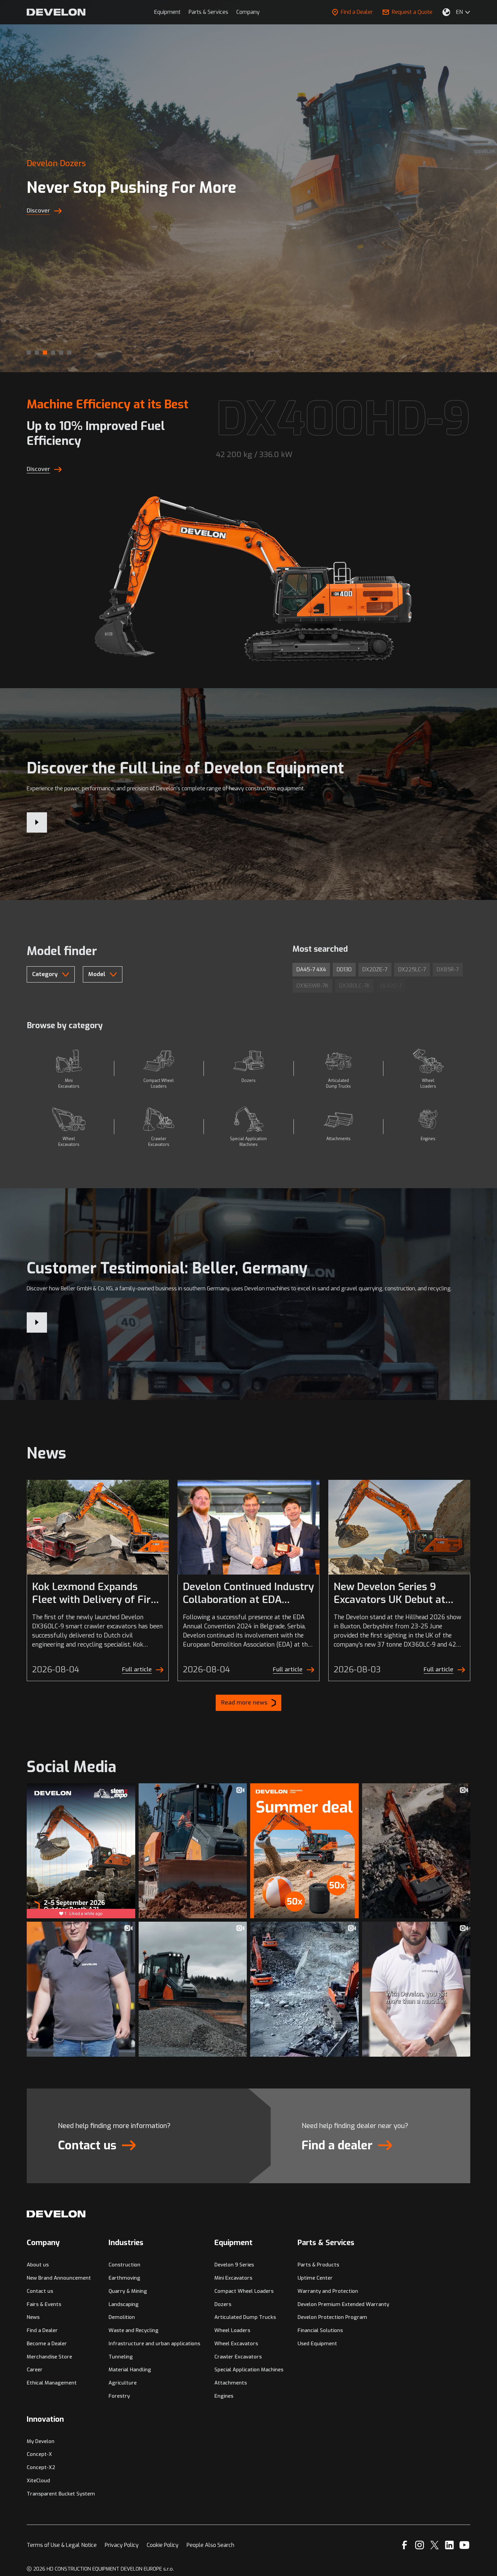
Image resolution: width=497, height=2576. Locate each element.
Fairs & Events (44, 2304)
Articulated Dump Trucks (245, 2317)
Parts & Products (318, 2265)
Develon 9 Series (234, 2265)
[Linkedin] (449, 2545)
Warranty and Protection (328, 2291)
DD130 (344, 969)
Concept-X (39, 2454)
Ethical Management (52, 2383)
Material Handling (130, 2370)
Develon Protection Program (332, 2317)
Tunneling (121, 2357)
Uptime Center (315, 2278)
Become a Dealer (47, 2344)
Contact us (40, 2291)
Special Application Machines (249, 2370)
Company (248, 12)
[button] (29, 353)
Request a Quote (412, 12)
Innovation (45, 2419)
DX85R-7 (448, 969)
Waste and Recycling (134, 2330)
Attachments (231, 2383)
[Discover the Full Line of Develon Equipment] (37, 822)
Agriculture (123, 2383)
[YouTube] (464, 2545)
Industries (126, 2243)
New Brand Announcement (59, 2278)
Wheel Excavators (236, 2344)
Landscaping (124, 2304)
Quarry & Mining (128, 2291)
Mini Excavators (233, 2278)
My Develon (41, 2441)
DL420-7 (391, 986)
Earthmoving (124, 2278)
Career (35, 2370)
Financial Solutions (320, 2330)
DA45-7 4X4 (311, 969)
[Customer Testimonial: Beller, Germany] (37, 1323)
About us (38, 2265)
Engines (224, 2396)
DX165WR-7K (312, 986)
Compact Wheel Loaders (244, 2291)
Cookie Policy (163, 2545)
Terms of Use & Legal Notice (62, 2545)
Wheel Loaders (232, 2330)
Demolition (122, 2317)
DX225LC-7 (412, 969)
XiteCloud (38, 2481)
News (33, 2317)
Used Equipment (317, 2344)
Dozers (223, 2304)
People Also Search (210, 2545)
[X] (435, 2545)
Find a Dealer (357, 12)
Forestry (119, 2396)
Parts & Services (208, 12)
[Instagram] (420, 2545)
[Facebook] (405, 2545)
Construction (124, 2265)
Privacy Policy (122, 2545)
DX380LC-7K (354, 986)
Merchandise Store (49, 2357)
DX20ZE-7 (375, 969)
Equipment (167, 12)
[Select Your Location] (446, 12)
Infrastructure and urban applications (154, 2344)
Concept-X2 (41, 2467)
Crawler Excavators (238, 2357)
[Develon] (56, 12)
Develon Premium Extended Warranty (343, 2304)
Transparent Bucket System (61, 2494)
